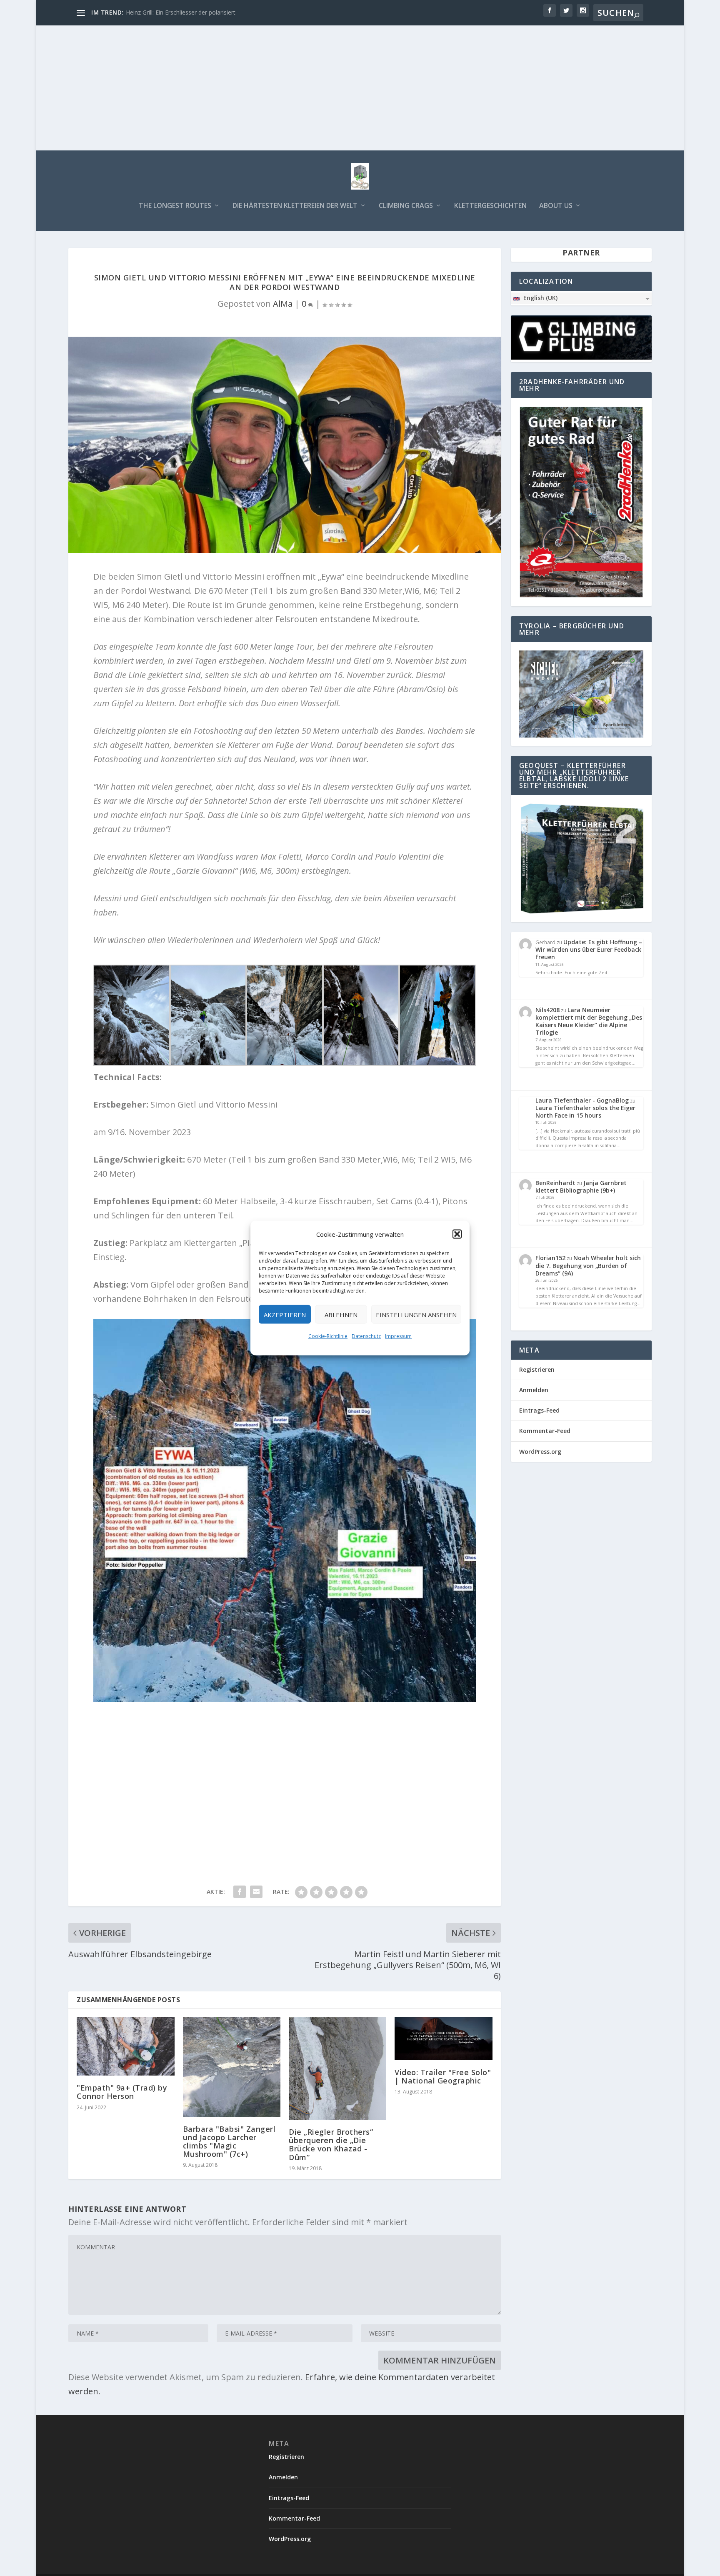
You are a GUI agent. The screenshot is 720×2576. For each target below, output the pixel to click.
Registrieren (537, 1369)
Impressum (398, 1336)
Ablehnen (341, 1314)
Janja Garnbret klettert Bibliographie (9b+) (581, 1187)
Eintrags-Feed (539, 1410)
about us (556, 206)
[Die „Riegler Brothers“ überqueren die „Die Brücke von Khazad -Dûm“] (337, 2068)
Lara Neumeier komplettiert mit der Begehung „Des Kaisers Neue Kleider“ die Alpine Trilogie (589, 1021)
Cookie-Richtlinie (328, 1336)
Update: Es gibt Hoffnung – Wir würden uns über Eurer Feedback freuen (589, 949)
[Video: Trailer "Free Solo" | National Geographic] (443, 2039)
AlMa (283, 304)
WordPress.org (540, 1452)
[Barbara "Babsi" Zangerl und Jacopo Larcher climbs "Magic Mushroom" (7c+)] (232, 2067)
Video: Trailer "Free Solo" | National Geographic (443, 2076)
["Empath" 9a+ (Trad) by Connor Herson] (125, 2047)
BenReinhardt (555, 1183)
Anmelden (534, 1390)
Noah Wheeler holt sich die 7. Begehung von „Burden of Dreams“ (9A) (588, 1265)
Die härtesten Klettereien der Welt (295, 206)
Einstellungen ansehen (416, 1314)
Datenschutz (366, 1336)
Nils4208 (547, 1010)
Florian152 (550, 1258)
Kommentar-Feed (545, 1431)
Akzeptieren (285, 1314)
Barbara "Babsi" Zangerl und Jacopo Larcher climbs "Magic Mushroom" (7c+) (229, 2142)
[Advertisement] (360, 88)
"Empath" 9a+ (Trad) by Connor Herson (122, 2092)
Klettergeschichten (490, 206)
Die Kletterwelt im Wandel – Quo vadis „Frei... (187, 12)
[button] (457, 1234)
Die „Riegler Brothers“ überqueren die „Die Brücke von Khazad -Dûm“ (331, 2145)
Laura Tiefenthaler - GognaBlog (582, 1100)
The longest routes (175, 206)
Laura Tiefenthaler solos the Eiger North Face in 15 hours (585, 1112)
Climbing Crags (406, 206)
